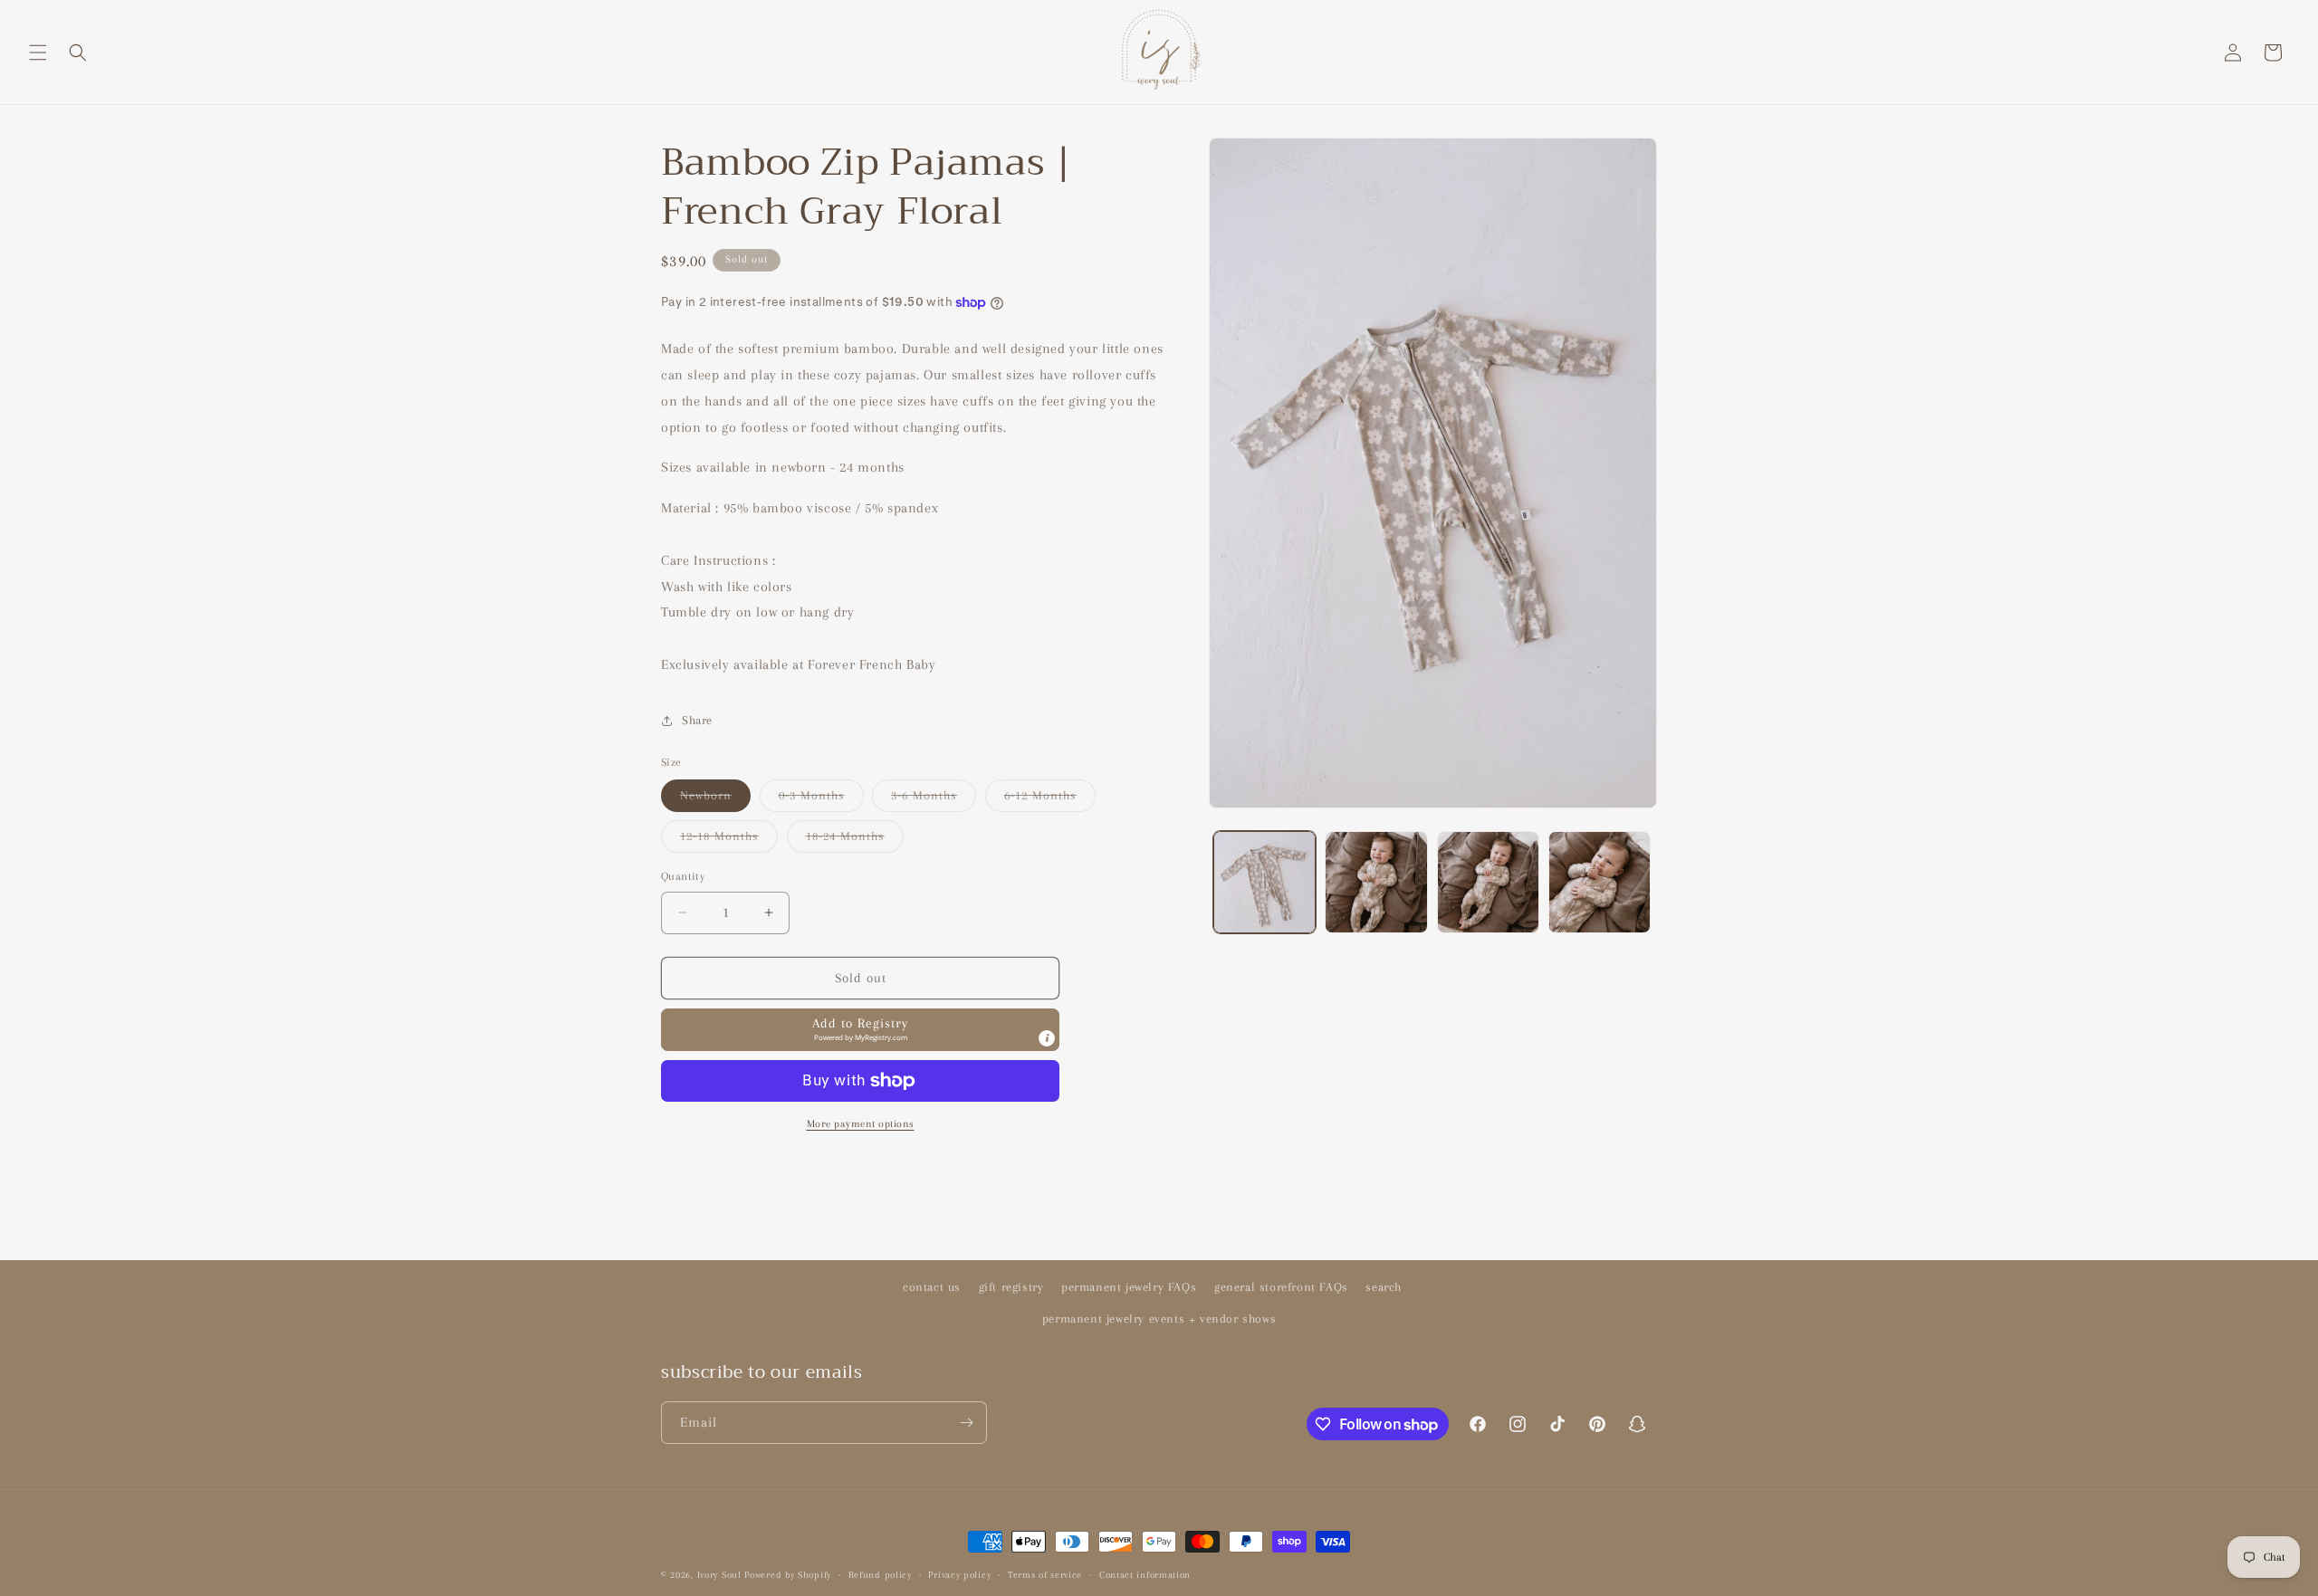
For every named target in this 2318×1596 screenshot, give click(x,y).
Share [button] (697, 720)
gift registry (1011, 1287)
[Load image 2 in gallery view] (1376, 882)
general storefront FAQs (1281, 1287)
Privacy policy (959, 1575)
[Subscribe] (966, 1423)
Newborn (715, 800)
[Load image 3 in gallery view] (1488, 882)
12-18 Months (729, 841)
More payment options (861, 1124)
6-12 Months (1050, 800)
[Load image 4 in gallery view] (1600, 882)
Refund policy (880, 1575)
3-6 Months (934, 800)
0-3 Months (821, 800)
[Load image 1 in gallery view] (1264, 882)
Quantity (683, 876)
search (1384, 1287)
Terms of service (1045, 1575)
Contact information (1145, 1575)
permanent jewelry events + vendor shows (1159, 1319)
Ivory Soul (719, 1575)
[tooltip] (1047, 1038)
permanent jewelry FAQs (1129, 1287)
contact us (932, 1287)
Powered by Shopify (788, 1575)
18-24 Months (855, 841)
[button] (38, 53)
